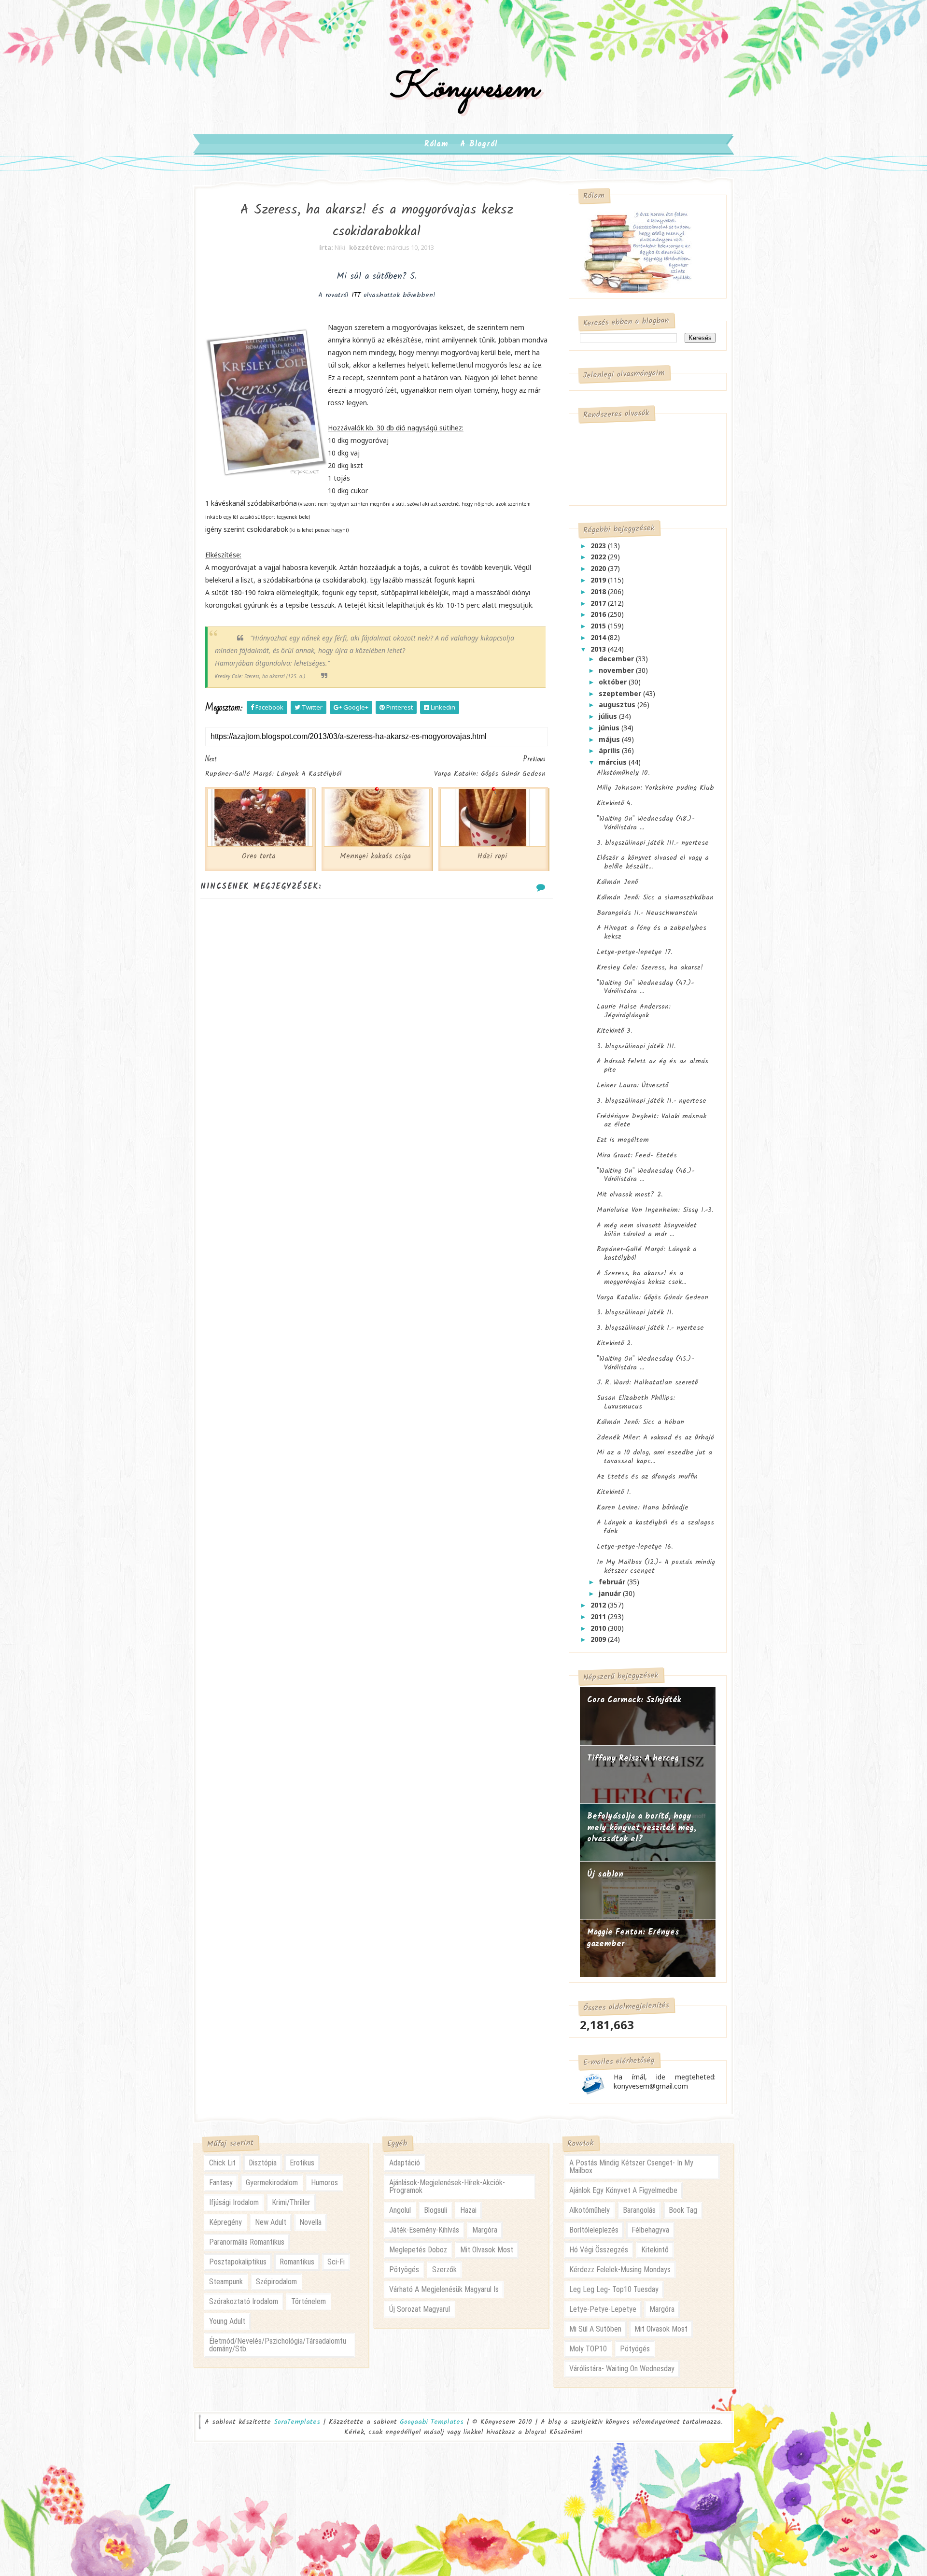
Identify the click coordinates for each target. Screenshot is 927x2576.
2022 (599, 557)
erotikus (302, 2163)
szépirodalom (276, 2282)
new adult (271, 2222)
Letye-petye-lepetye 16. (635, 1547)
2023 (599, 546)
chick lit (222, 2163)
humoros (324, 2183)
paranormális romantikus (247, 2242)
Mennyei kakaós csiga (375, 856)
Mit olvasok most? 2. (630, 1195)
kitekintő (655, 2250)
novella (310, 2222)
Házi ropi (492, 856)
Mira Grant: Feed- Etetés (637, 1155)
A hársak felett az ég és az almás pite (653, 1066)
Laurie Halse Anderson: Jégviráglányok (634, 1011)
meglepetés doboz (418, 2250)
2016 (599, 614)
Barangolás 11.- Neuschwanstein (647, 913)
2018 (599, 591)
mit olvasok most (487, 2250)
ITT (355, 295)
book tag (683, 2210)
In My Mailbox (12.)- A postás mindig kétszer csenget (656, 1566)
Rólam (436, 144)
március (614, 762)
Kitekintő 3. (614, 1031)
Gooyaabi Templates (432, 2422)
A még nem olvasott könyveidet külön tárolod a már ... (647, 1230)
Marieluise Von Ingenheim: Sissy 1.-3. (655, 1210)
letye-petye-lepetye (603, 2309)
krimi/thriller (291, 2202)
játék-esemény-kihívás (424, 2230)
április (610, 750)
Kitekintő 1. (614, 1492)
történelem (309, 2301)
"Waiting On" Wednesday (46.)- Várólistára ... (646, 1175)
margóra (485, 2230)
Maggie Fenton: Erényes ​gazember (635, 1938)
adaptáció (405, 2163)
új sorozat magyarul (420, 2309)
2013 (599, 649)
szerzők (444, 2270)
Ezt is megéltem (623, 1140)
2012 (599, 1605)
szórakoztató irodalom (244, 2301)
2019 (599, 580)
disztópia (263, 2163)
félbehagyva (650, 2230)
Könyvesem (464, 89)
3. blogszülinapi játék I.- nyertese (650, 1328)
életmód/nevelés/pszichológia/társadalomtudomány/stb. (278, 2345)
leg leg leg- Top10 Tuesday (614, 2289)
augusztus (618, 704)
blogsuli (435, 2210)
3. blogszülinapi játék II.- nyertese (652, 1101)
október (614, 682)
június (610, 728)
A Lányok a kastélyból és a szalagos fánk (655, 1527)
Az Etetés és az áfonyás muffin (647, 1477)
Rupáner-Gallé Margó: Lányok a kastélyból (647, 1253)
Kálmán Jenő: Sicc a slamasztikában (655, 897)
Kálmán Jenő (617, 882)
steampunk (226, 2282)
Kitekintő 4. (614, 803)
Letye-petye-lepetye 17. (634, 952)
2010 (599, 1628)
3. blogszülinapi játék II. (635, 1312)
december (617, 659)
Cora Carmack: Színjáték (634, 1700)
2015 (599, 626)
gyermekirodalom (272, 2183)
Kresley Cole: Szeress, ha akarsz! (650, 968)
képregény (225, 2222)
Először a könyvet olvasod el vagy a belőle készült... (653, 862)
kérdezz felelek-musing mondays (620, 2270)
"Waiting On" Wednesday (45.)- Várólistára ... (645, 1363)
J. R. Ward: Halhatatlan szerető (647, 1382)
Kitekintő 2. (614, 1343)
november (617, 670)
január (611, 1593)
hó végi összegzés (599, 2250)
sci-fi (336, 2262)
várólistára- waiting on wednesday (622, 2369)
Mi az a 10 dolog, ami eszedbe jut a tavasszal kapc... (654, 1457)
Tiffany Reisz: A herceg (633, 1758)
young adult (227, 2321)
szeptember (621, 693)
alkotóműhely (590, 2210)
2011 (599, 1616)
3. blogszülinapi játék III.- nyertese (653, 843)
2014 (599, 637)
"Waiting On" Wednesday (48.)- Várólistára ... (646, 823)
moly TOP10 (588, 2349)
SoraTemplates (297, 2422)
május (610, 739)
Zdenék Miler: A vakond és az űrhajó (655, 1437)
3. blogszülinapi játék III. (636, 1046)
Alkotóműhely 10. (623, 773)
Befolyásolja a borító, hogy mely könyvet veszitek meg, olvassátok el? (642, 1828)
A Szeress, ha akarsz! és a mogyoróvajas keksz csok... (641, 1278)
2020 (599, 568)
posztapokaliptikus (238, 2262)
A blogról (479, 144)
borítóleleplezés (594, 2230)
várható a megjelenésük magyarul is (444, 2289)
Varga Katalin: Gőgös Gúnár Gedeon (653, 1297)
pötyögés (404, 2270)
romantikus (297, 2262)
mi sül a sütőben (595, 2329)
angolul (400, 2210)
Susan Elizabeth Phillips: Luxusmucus (636, 1402)
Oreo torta (259, 856)
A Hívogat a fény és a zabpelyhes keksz (652, 932)
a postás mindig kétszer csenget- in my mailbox (631, 2167)
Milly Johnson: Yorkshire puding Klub (655, 788)
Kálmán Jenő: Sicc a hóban (640, 1422)
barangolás (639, 2210)
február (613, 1582)
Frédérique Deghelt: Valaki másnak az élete (652, 1121)
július (609, 716)
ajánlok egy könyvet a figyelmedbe (623, 2190)
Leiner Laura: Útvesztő (632, 1085)
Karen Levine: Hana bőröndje (643, 1508)
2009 (599, 1639)
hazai (468, 2210)
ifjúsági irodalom (234, 2202)
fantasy (221, 2183)
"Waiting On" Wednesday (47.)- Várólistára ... (645, 987)
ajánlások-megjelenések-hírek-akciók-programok (447, 2186)
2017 (599, 603)
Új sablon (605, 1874)
